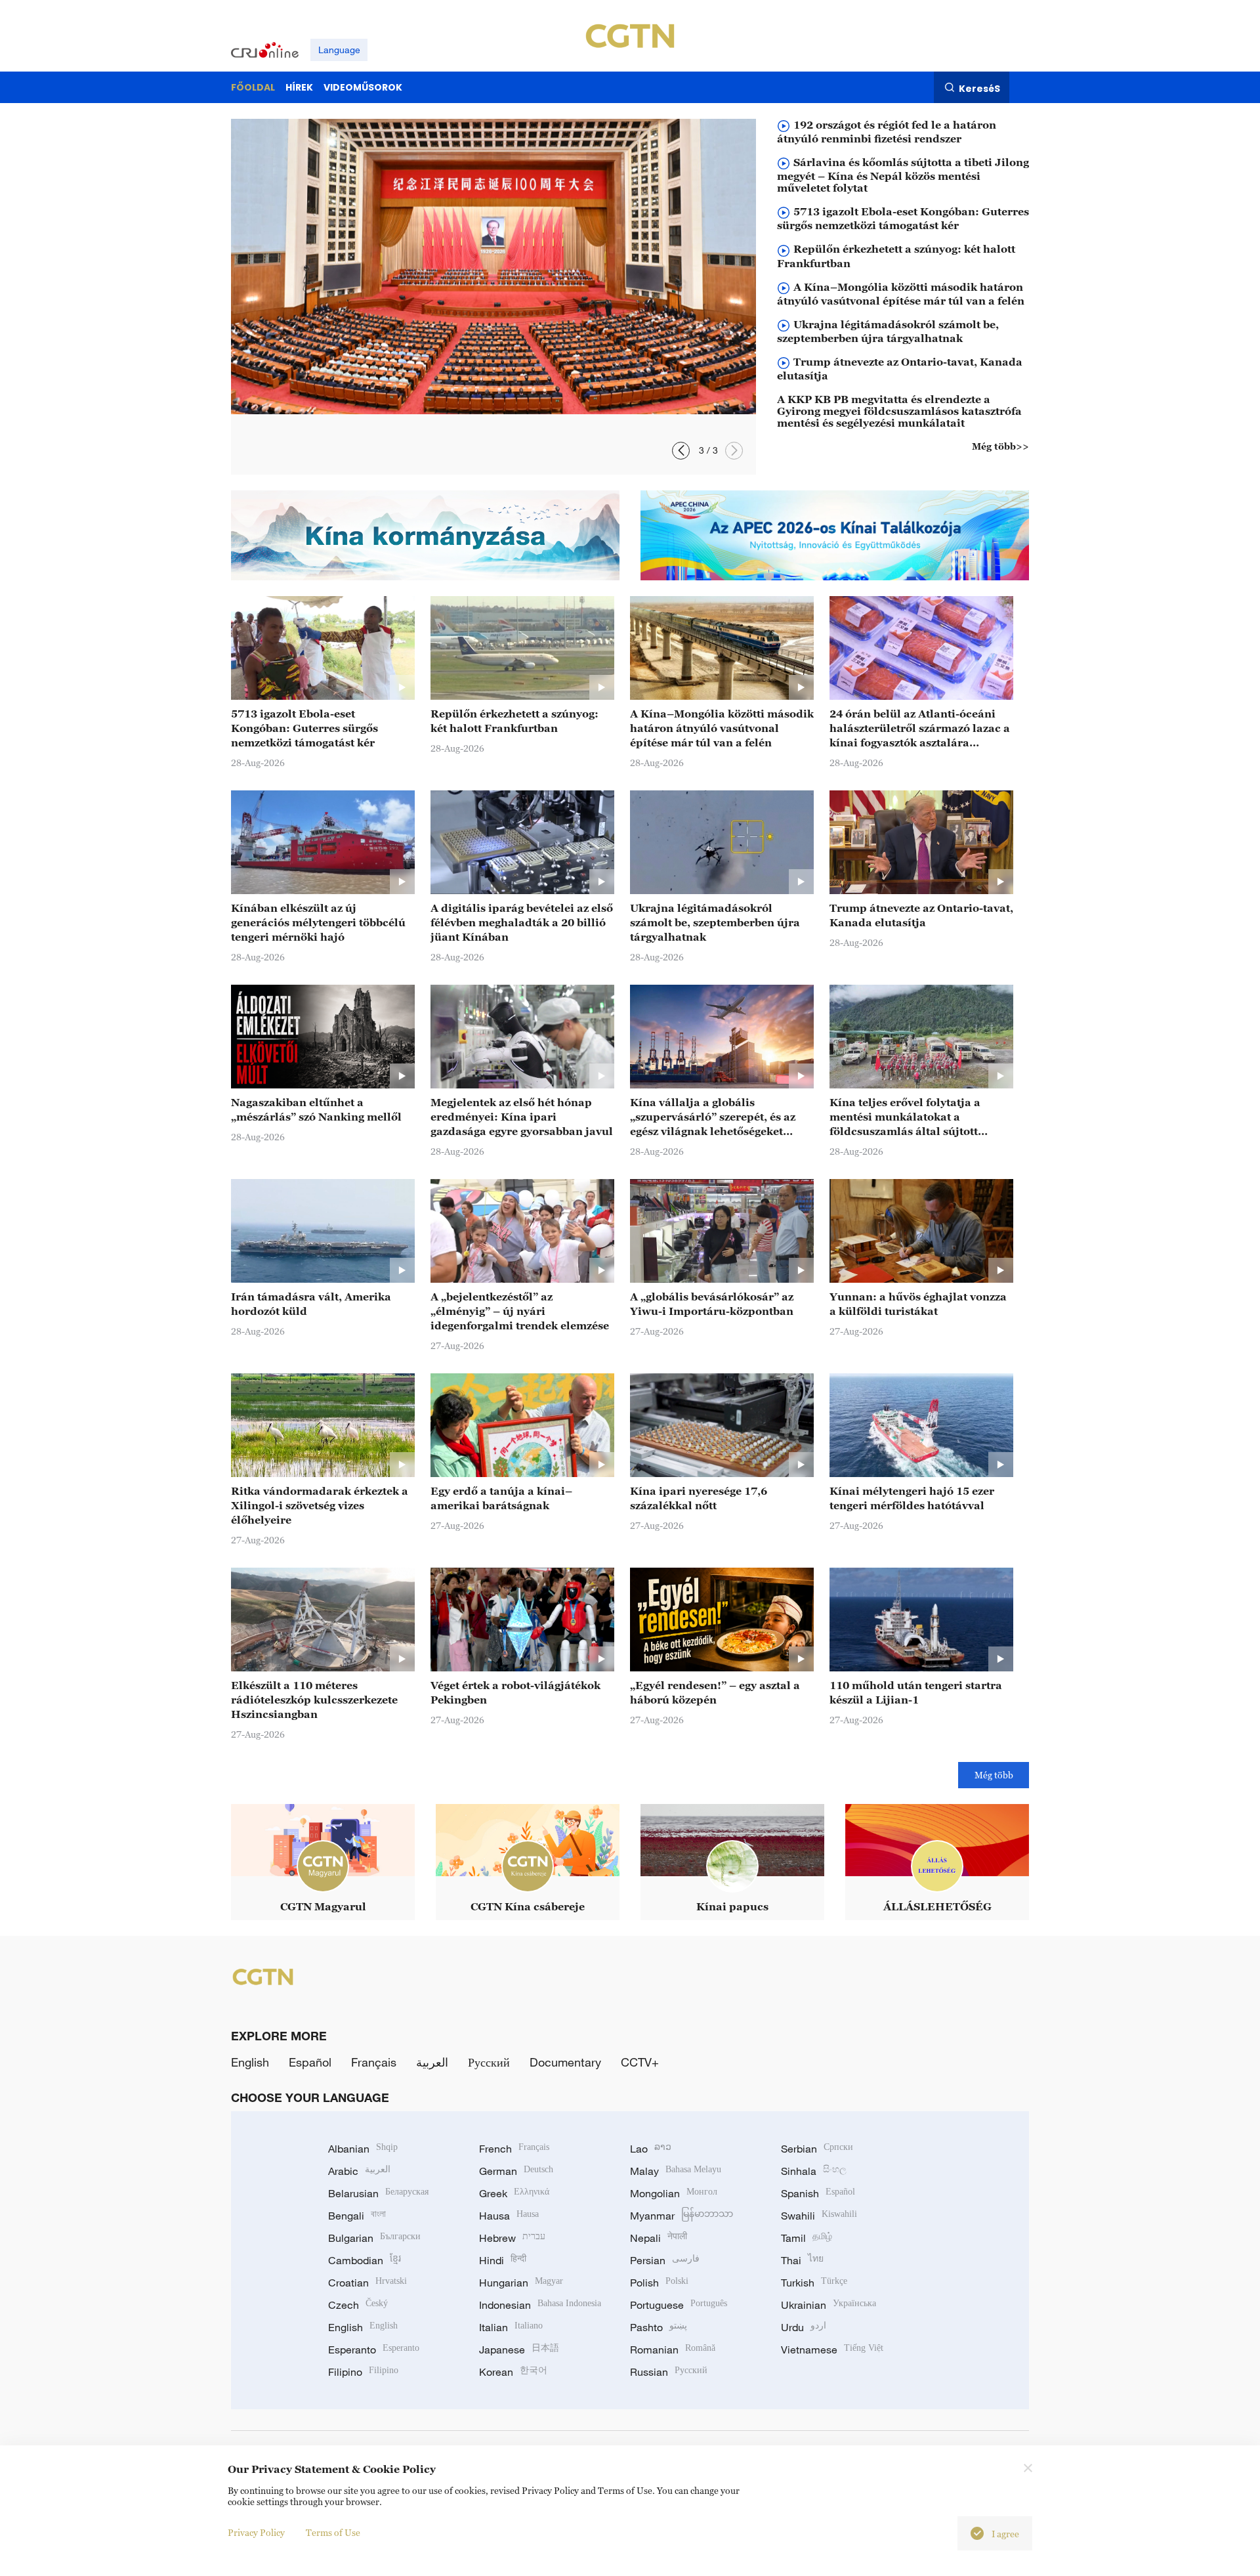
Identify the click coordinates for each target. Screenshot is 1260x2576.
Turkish (814, 2283)
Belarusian (378, 2193)
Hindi (503, 2260)
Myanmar (682, 2216)
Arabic (359, 2171)
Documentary (565, 2062)
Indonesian (540, 2305)
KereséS (979, 88)
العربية (432, 2062)
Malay (676, 2171)
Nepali (659, 2238)
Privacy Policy (256, 2532)
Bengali (357, 2216)
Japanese (519, 2350)
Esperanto (374, 2350)
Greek (514, 2193)
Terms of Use (333, 2532)
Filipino (363, 2372)
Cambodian (365, 2260)
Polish (659, 2283)
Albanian (363, 2149)
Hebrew (512, 2238)
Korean (513, 2372)
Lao (651, 2149)
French (514, 2149)
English (250, 2062)
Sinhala (814, 2171)
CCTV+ (640, 2062)
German (516, 2171)
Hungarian (521, 2283)
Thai (802, 2260)
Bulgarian (374, 2238)
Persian (665, 2260)
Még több (994, 1775)
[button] (734, 451)
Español (310, 2062)
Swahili (819, 2216)
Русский (489, 2062)
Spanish (818, 2193)
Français (374, 2062)
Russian (669, 2372)
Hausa (509, 2216)
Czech (358, 2305)
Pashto (659, 2327)
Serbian (817, 2149)
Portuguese (679, 2305)
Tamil (807, 2238)
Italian (511, 2327)
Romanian (673, 2350)
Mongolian (674, 2193)
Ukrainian (829, 2305)
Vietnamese (832, 2350)
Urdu (804, 2327)
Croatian (367, 2283)
